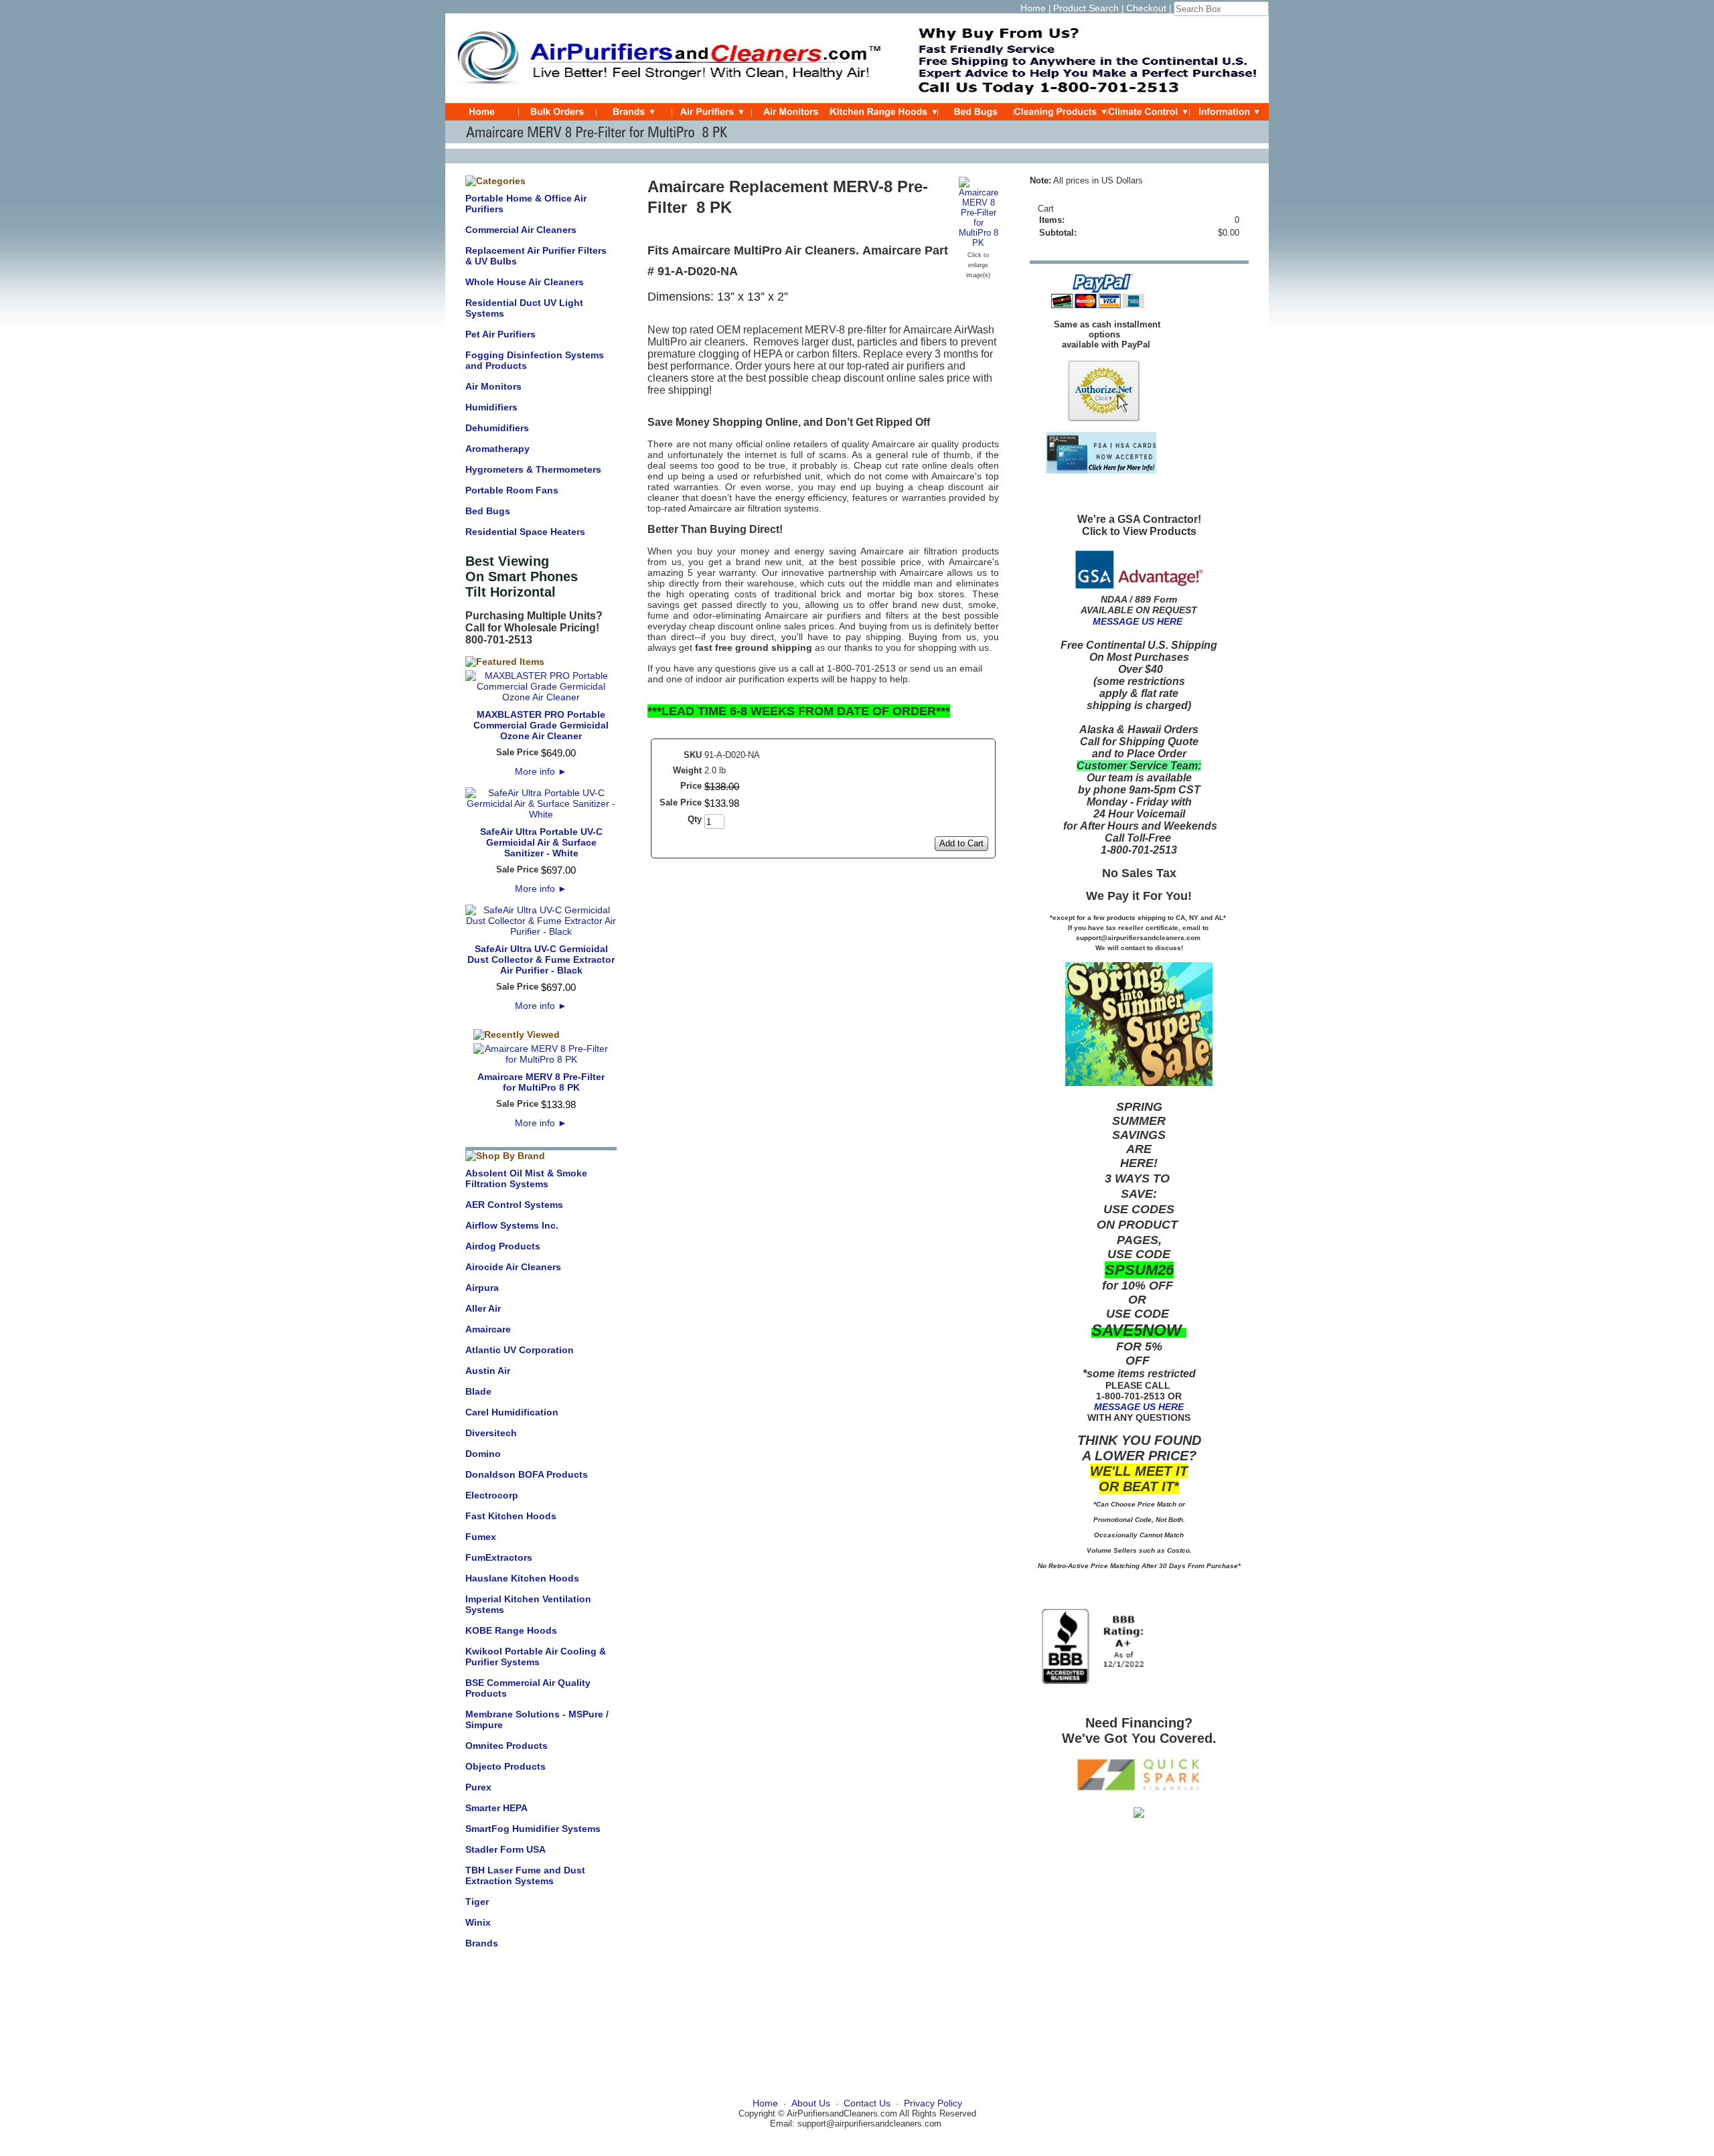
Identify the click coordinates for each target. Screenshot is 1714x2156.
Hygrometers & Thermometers (533, 469)
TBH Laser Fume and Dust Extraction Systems (525, 1875)
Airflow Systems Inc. (512, 1225)
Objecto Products (505, 1766)
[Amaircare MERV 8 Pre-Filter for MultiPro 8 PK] (979, 243)
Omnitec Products (507, 1746)
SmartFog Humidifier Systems (533, 1829)
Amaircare (488, 1329)
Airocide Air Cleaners (513, 1267)
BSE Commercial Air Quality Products (528, 1688)
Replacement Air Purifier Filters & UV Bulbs (536, 256)
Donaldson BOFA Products (527, 1474)
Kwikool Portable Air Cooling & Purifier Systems (536, 1657)
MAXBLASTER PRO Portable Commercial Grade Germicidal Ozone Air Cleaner (541, 725)
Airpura (482, 1288)
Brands (482, 1943)
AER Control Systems (514, 1205)
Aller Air (483, 1308)
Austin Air (488, 1371)
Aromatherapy (497, 449)
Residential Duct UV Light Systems (524, 308)
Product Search (1086, 8)
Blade (478, 1391)
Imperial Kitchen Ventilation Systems (528, 1604)
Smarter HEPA (496, 1808)
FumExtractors (499, 1557)
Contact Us (867, 2103)
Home (1033, 8)
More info (541, 771)
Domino (483, 1454)
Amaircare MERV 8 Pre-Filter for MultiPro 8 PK (541, 1082)
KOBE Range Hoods (511, 1630)
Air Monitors (493, 386)
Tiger (477, 1902)
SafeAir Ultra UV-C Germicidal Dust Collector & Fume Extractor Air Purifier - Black (541, 959)
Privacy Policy (933, 2103)
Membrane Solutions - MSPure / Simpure (537, 1719)
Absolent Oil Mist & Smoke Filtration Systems (526, 1178)
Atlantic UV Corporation (520, 1350)
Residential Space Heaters (525, 532)
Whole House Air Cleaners (525, 282)
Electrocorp (492, 1495)
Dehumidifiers (497, 428)
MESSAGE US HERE (1138, 621)
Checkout (1146, 8)
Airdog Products (503, 1246)
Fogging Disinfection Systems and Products (535, 360)
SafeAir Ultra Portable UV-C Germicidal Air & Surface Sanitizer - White (541, 842)
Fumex (481, 1537)
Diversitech (491, 1433)
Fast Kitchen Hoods (511, 1516)
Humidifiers (491, 407)
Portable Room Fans (512, 490)
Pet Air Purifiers (500, 334)
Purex (478, 1787)
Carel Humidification (512, 1412)
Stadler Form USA (505, 1849)
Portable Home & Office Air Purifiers (526, 204)
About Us (811, 2103)
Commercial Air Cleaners (521, 230)
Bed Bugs (488, 511)
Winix (478, 1922)
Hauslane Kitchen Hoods (522, 1578)
